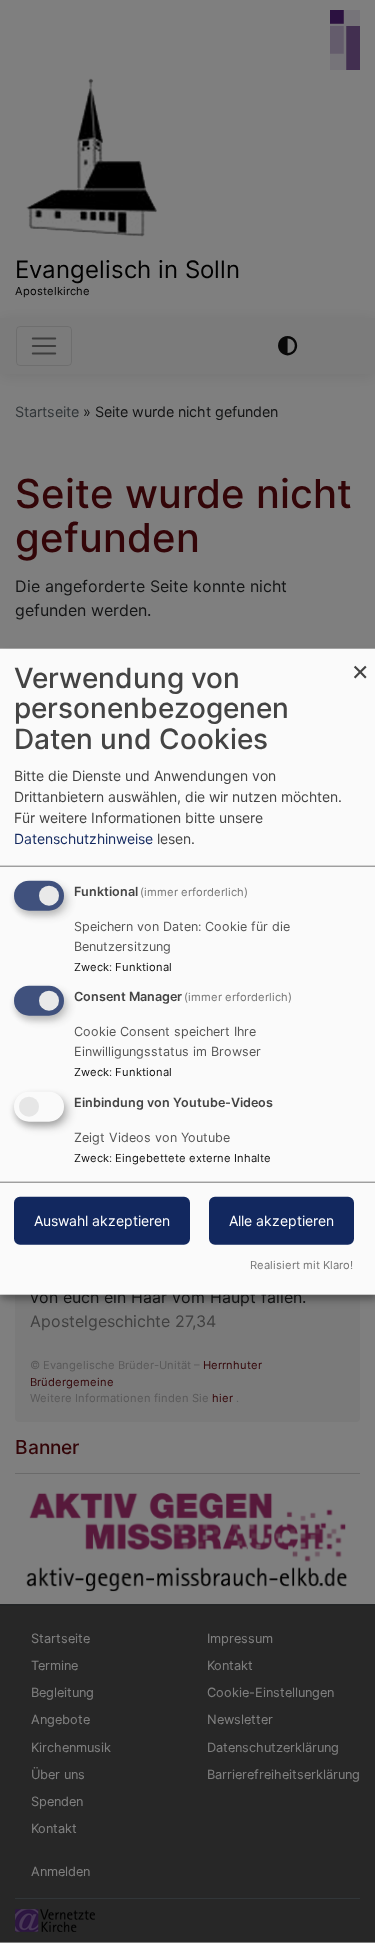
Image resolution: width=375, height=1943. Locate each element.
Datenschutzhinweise (83, 837)
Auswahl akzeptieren (102, 1220)
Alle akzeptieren (281, 1220)
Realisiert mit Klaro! (301, 1265)
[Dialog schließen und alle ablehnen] (360, 660)
